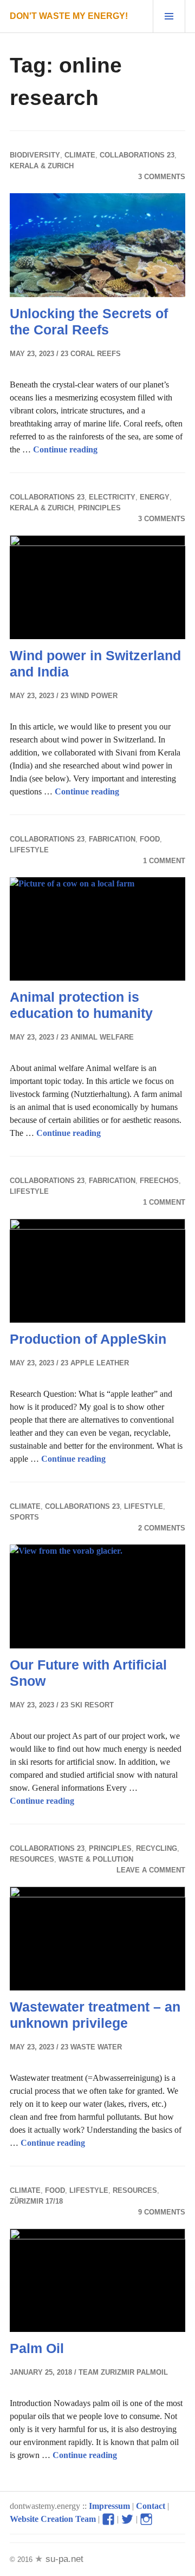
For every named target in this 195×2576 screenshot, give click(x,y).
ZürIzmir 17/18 (36, 2201)
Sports (24, 1517)
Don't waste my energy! (69, 16)
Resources (32, 1859)
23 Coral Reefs (91, 354)
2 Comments (162, 1528)
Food (150, 839)
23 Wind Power (89, 696)
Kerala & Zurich (42, 166)
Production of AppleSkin (88, 1339)
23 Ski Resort (87, 1705)
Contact (151, 2506)
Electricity (112, 497)
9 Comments (162, 2212)
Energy (155, 497)
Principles (99, 508)
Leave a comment (151, 1870)
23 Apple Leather (95, 1363)
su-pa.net (63, 2559)
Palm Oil (37, 2348)
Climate (80, 155)
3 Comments (162, 177)
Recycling (157, 1848)
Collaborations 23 (137, 155)
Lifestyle (29, 850)
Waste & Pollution (96, 1859)
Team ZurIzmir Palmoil (123, 2372)
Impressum (109, 2506)
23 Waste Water (91, 2047)
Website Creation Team (53, 2519)
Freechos (159, 1181)
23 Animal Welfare (97, 1037)
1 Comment (164, 861)
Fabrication (112, 839)
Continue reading (65, 449)
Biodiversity (35, 155)
